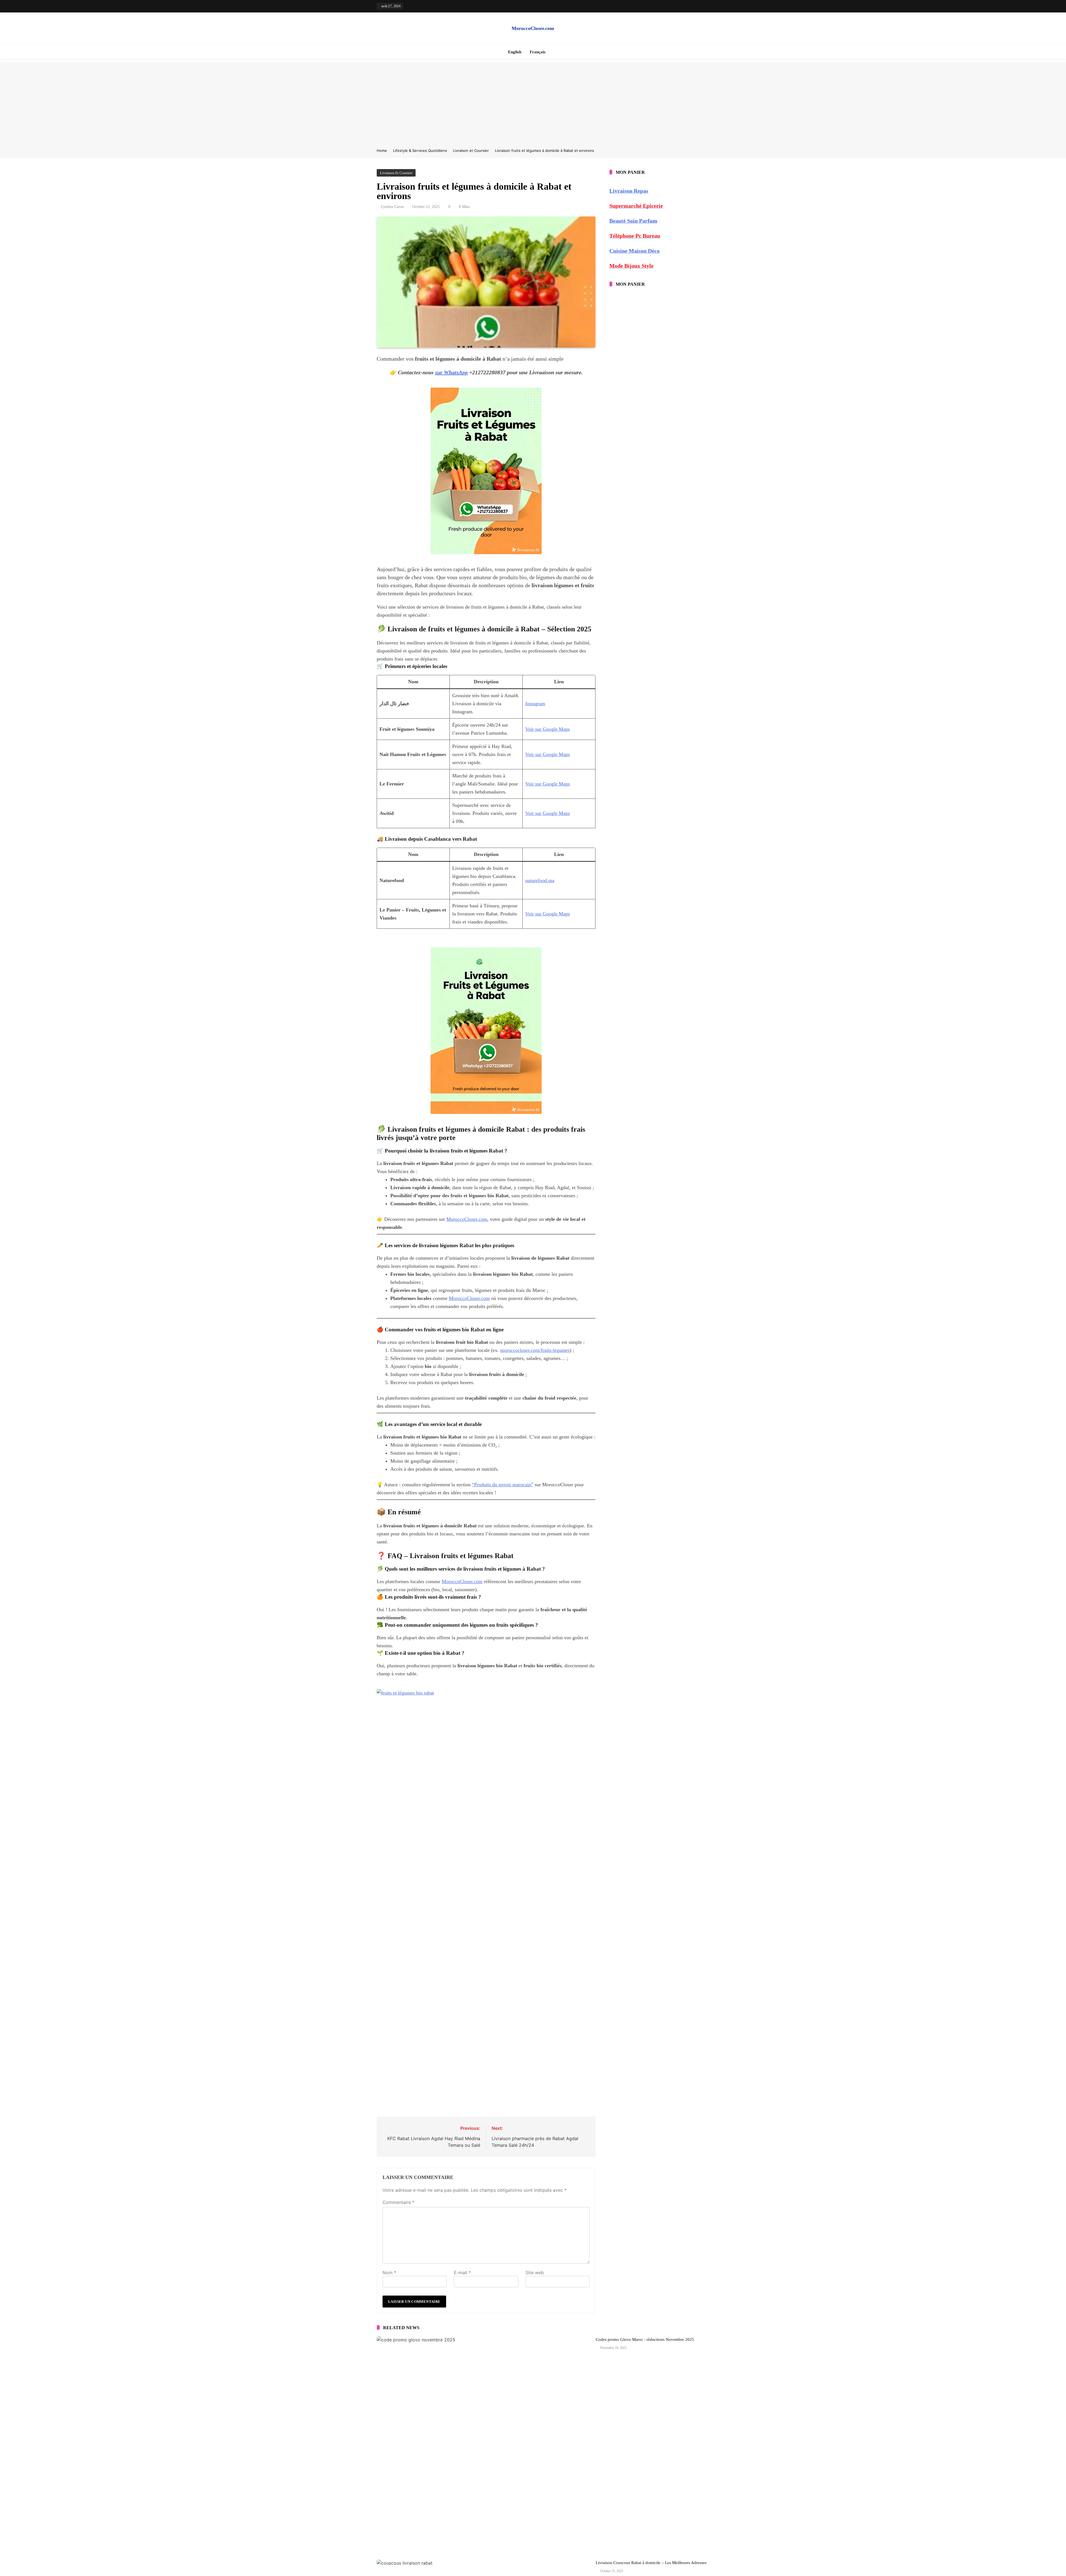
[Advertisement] (533, 101)
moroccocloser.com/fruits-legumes (535, 1350)
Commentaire (399, 2202)
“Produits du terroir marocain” (503, 1485)
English (515, 52)
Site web (535, 2273)
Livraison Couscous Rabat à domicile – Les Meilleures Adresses (651, 2563)
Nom (389, 2273)
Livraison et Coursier (396, 173)
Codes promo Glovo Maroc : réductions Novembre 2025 (645, 2339)
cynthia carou (392, 207)
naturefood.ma (540, 880)
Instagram (535, 704)
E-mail (462, 2273)
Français (538, 52)
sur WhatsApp (451, 372)
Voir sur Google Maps (548, 729)
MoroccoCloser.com (533, 28)
